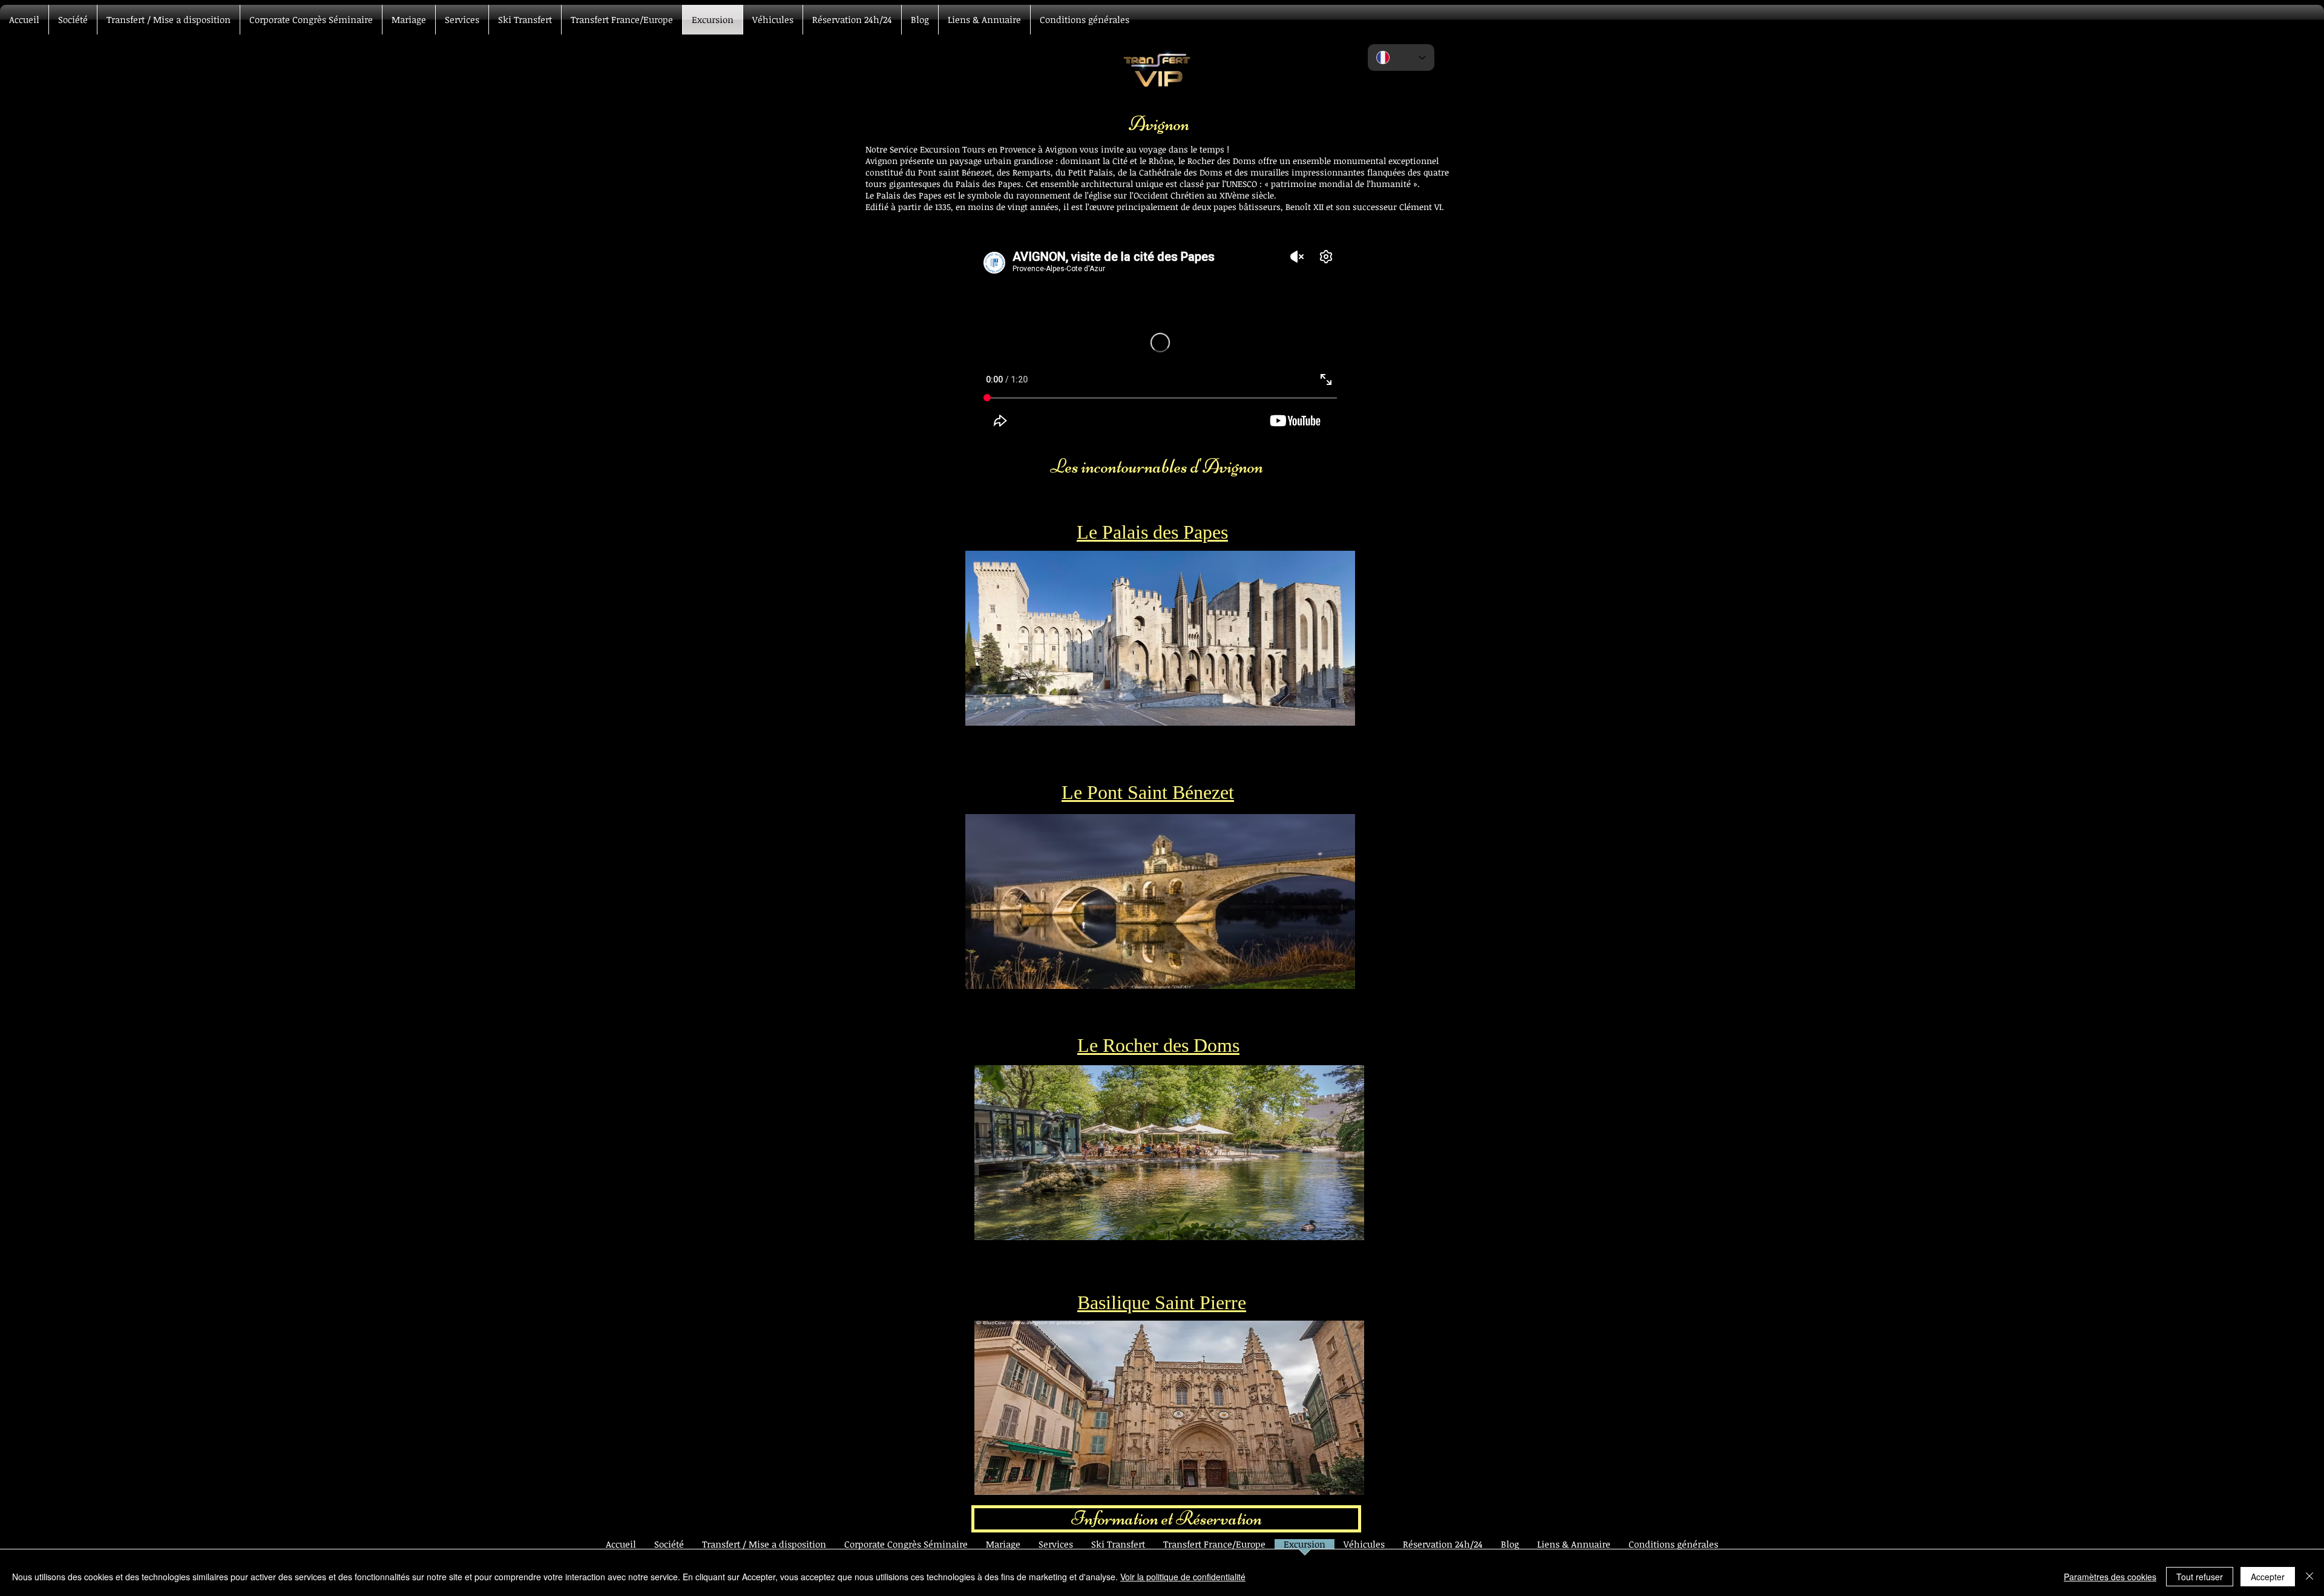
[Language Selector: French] (1401, 57)
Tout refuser (2200, 1577)
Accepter (2268, 1577)
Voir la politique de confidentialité (1183, 1577)
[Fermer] (2309, 1577)
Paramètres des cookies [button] (2110, 1577)
